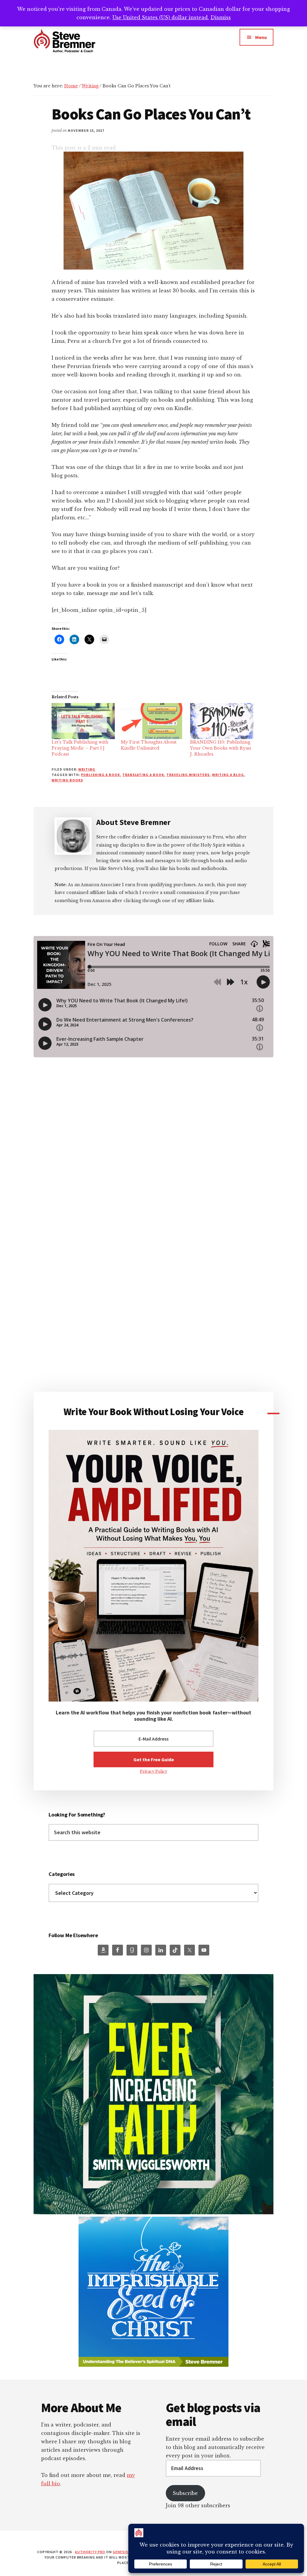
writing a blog (228, 775)
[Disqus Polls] (153, 1156)
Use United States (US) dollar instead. (161, 17)
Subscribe (185, 2493)
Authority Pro (90, 2552)
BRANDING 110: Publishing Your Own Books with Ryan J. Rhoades (221, 748)
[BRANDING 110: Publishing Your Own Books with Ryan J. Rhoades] (222, 721)
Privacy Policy (154, 1771)
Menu (261, 37)
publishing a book (100, 775)
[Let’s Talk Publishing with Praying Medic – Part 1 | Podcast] (83, 721)
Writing (87, 769)
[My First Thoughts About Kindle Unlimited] (152, 721)
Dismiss (221, 17)
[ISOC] (153, 2365)
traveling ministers (188, 775)
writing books (67, 780)
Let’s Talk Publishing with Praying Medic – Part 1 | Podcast (80, 748)
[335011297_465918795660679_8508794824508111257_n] (153, 2213)
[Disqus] (153, 1314)
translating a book (143, 775)
